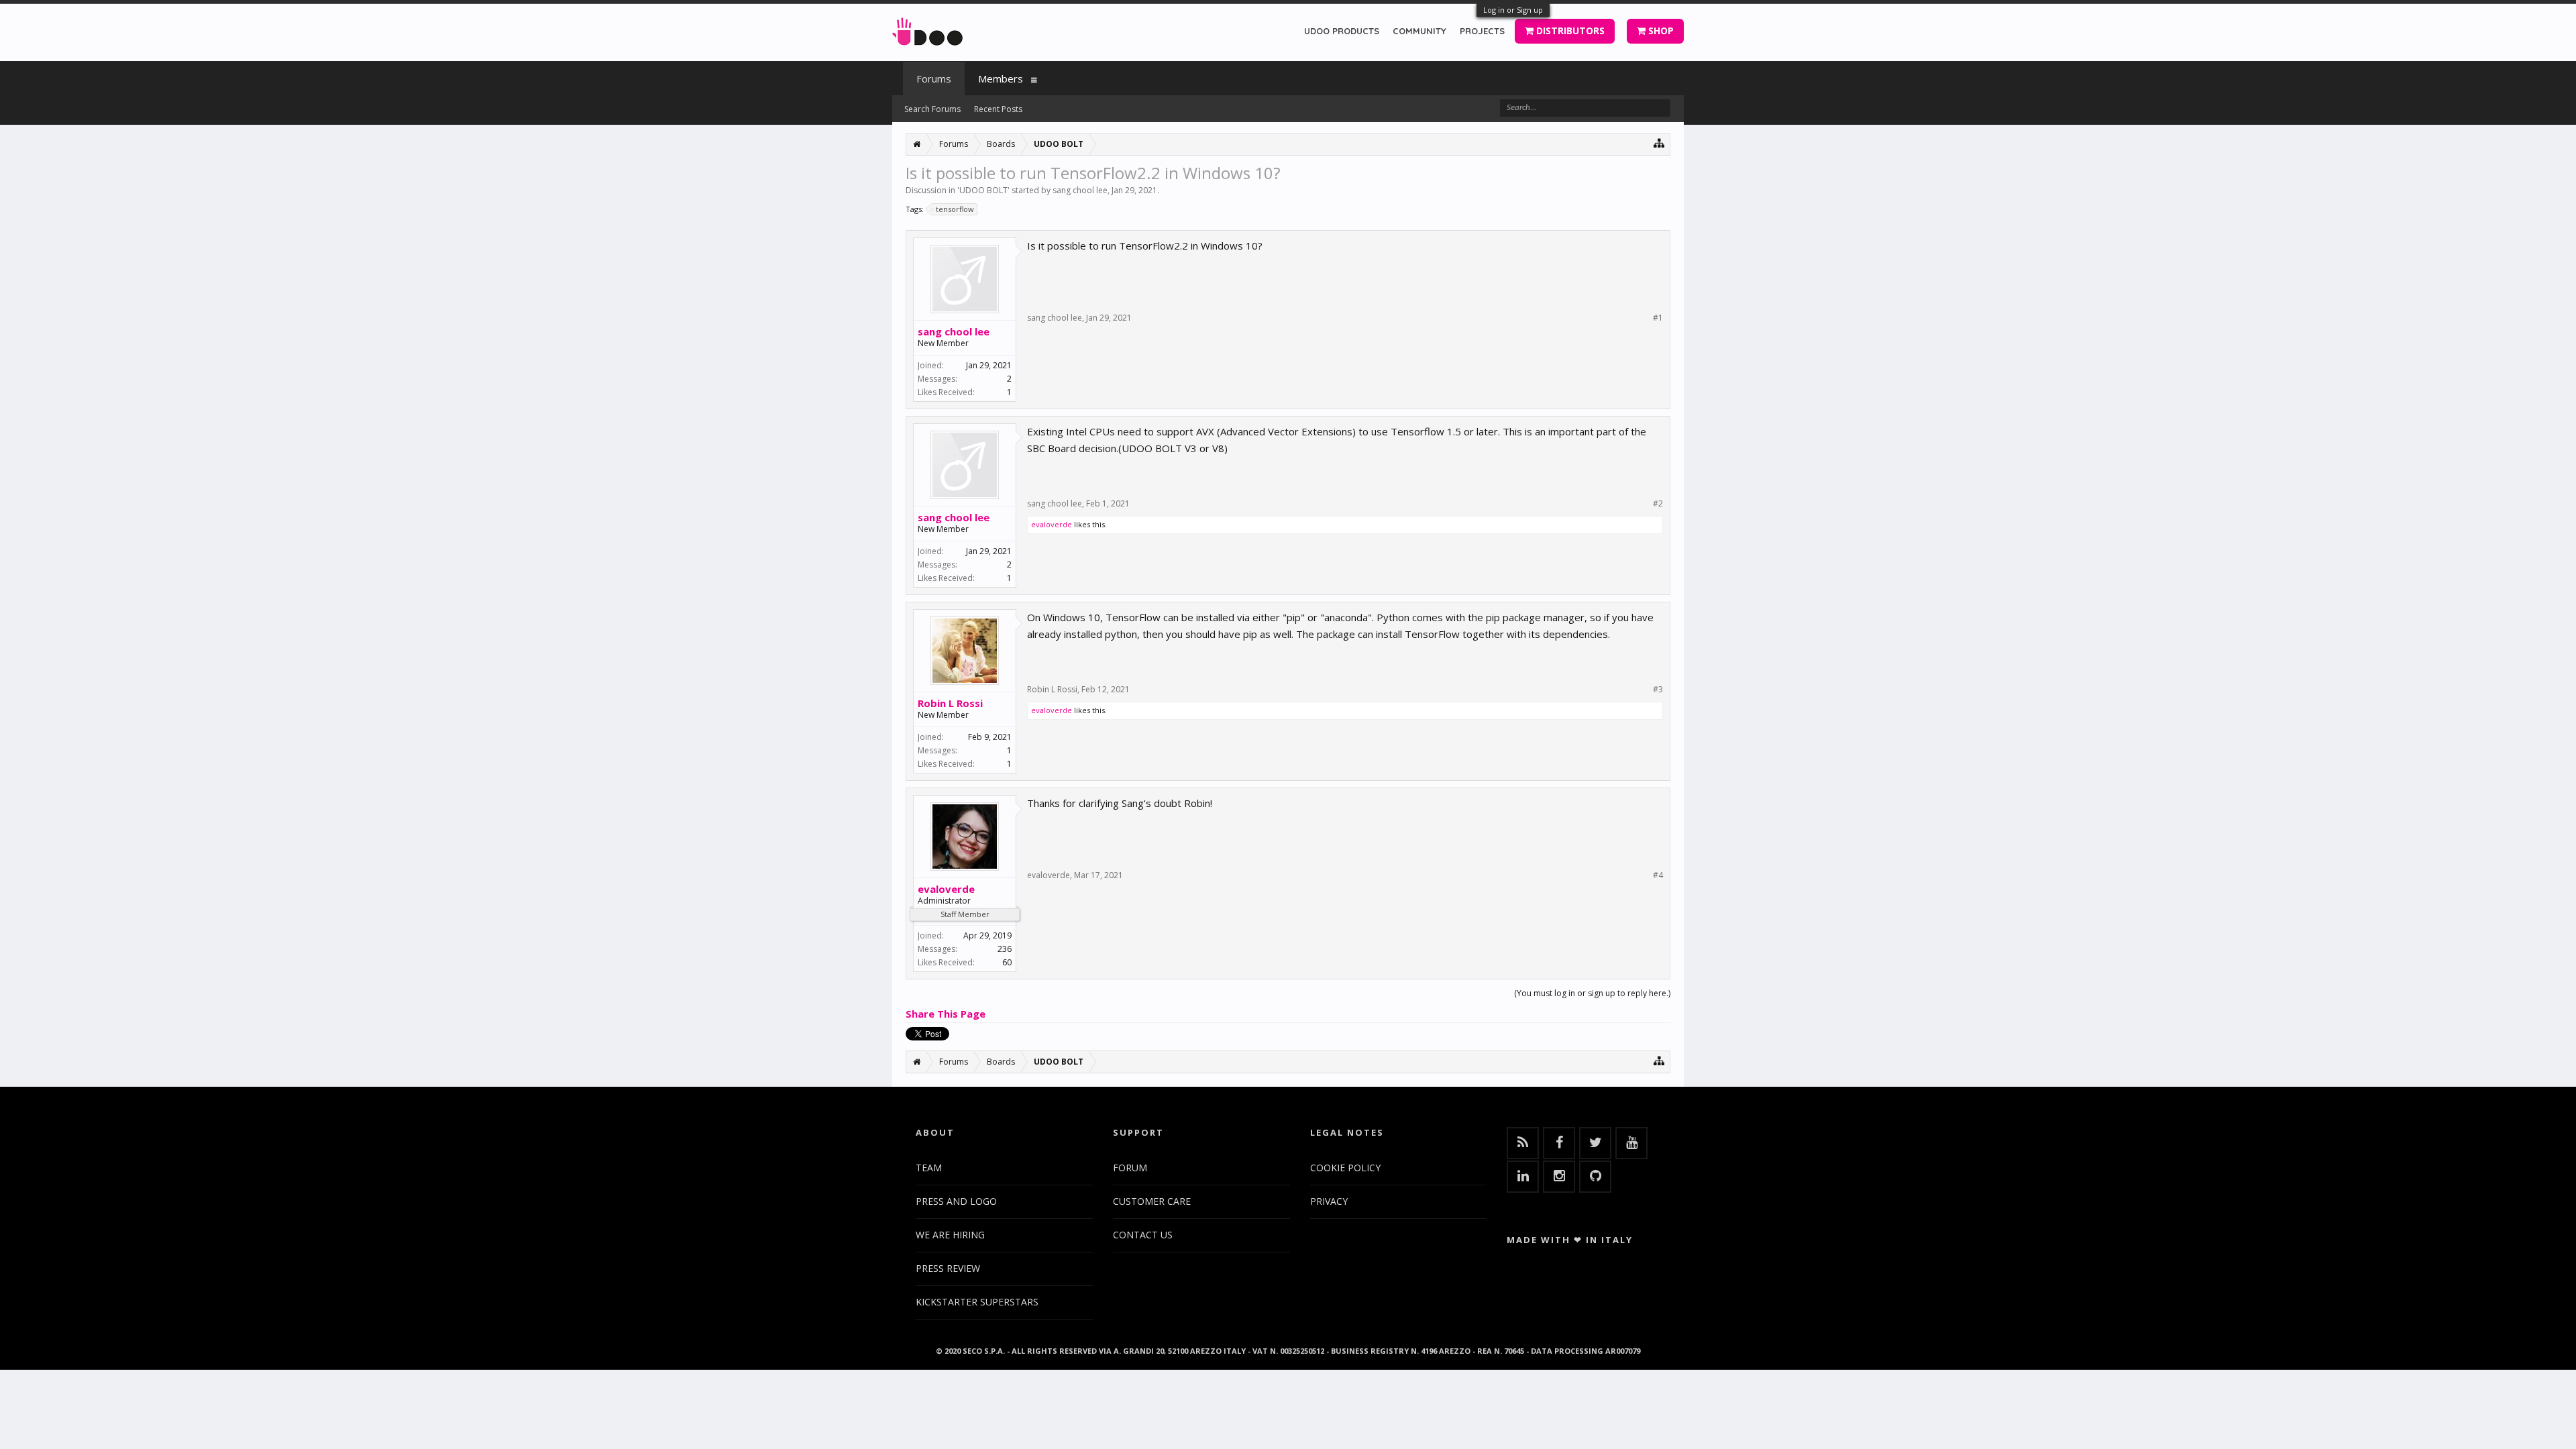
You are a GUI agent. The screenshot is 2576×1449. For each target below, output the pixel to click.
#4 (1658, 875)
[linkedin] (1523, 1177)
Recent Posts (998, 109)
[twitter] (1595, 1143)
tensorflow (955, 209)
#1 (1658, 318)
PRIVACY (1329, 1201)
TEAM (929, 1168)
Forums (934, 78)
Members (1001, 78)
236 (1005, 949)
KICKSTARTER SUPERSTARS (977, 1302)
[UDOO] (927, 29)
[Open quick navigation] (1659, 143)
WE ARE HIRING (950, 1235)
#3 (1658, 690)
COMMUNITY (1419, 31)
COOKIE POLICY (1345, 1168)
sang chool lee (1080, 190)
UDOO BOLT (983, 190)
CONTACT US (1143, 1235)
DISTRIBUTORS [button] (1569, 31)
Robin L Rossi (950, 703)
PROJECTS (1482, 31)
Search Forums (932, 109)
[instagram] (1559, 1177)
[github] (1595, 1177)
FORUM (1130, 1168)
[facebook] (1559, 1143)
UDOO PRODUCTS (1342, 31)
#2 (1658, 504)
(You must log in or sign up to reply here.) (1592, 993)
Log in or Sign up (1513, 10)
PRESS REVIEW (948, 1268)
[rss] (1523, 1143)
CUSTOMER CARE (1152, 1201)
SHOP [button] (1660, 31)
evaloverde (1052, 524)
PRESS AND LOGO (956, 1201)
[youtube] (1631, 1143)
